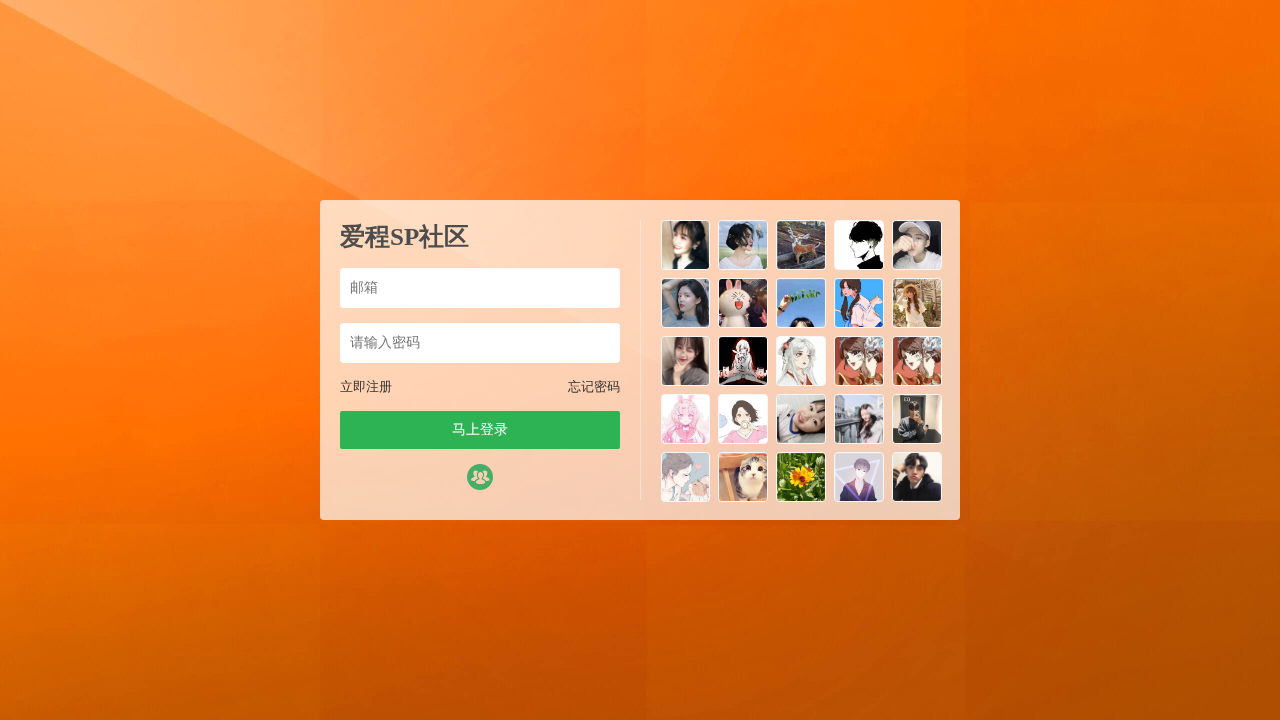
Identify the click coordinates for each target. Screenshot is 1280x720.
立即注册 (366, 386)
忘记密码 (594, 386)
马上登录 (480, 429)
